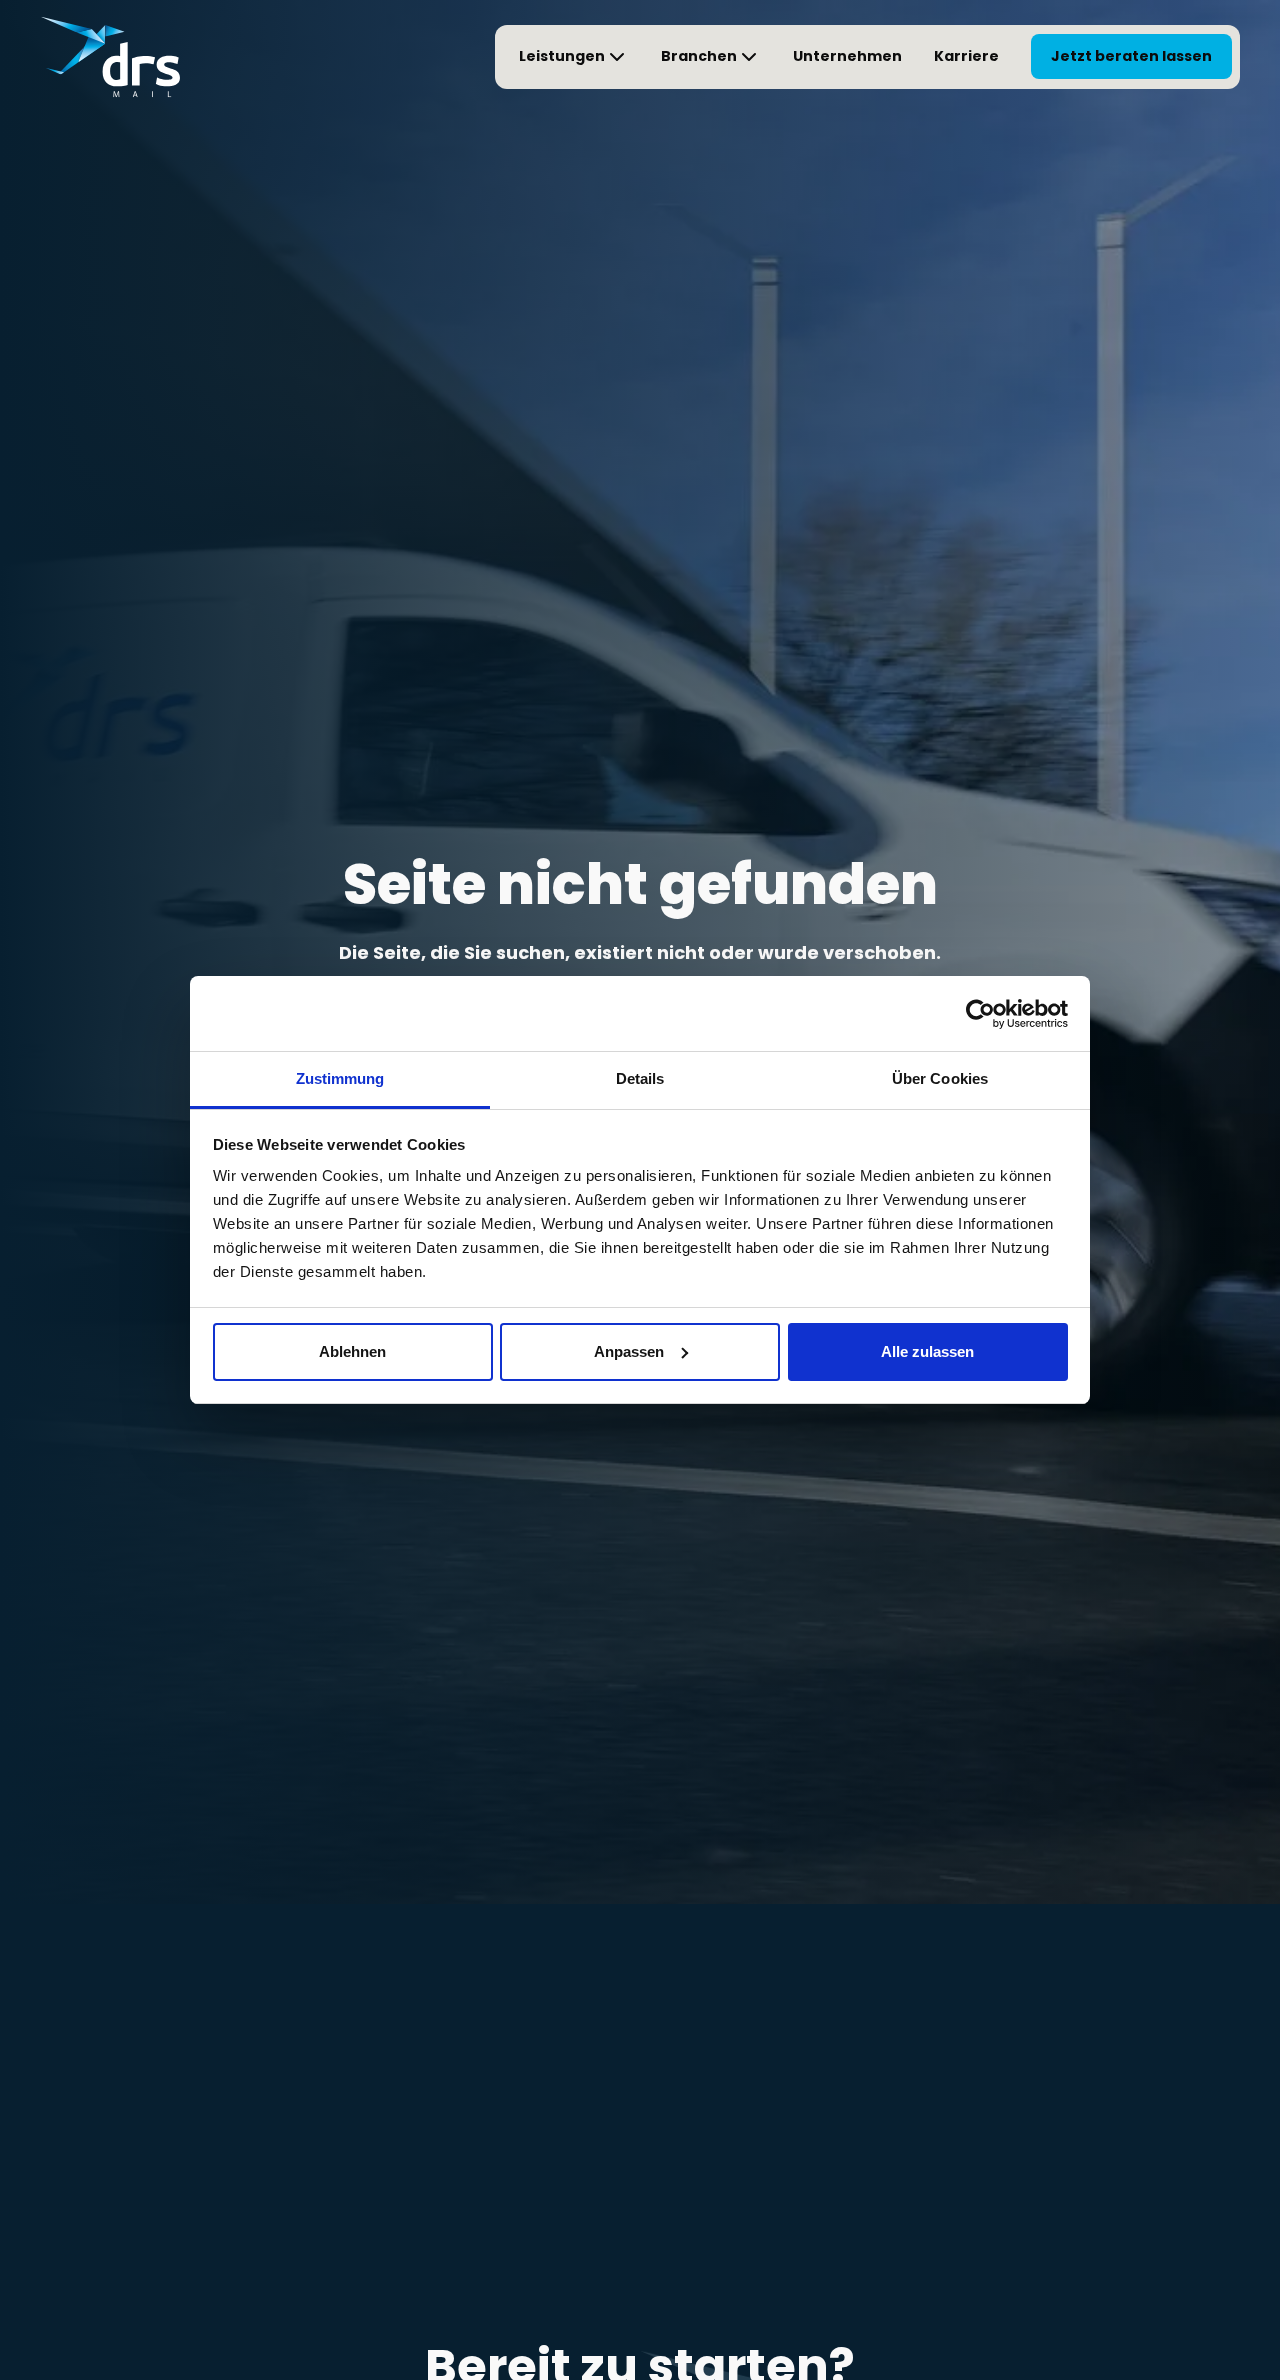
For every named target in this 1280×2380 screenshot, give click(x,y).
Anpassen (629, 1351)
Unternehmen (847, 56)
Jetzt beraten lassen (1131, 56)
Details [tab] (640, 1078)
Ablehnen (352, 1351)
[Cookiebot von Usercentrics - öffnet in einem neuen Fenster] (980, 1014)
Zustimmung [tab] (340, 1078)
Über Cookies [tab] (940, 1078)
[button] (574, 57)
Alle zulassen (927, 1351)
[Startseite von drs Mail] (110, 57)
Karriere (966, 56)
